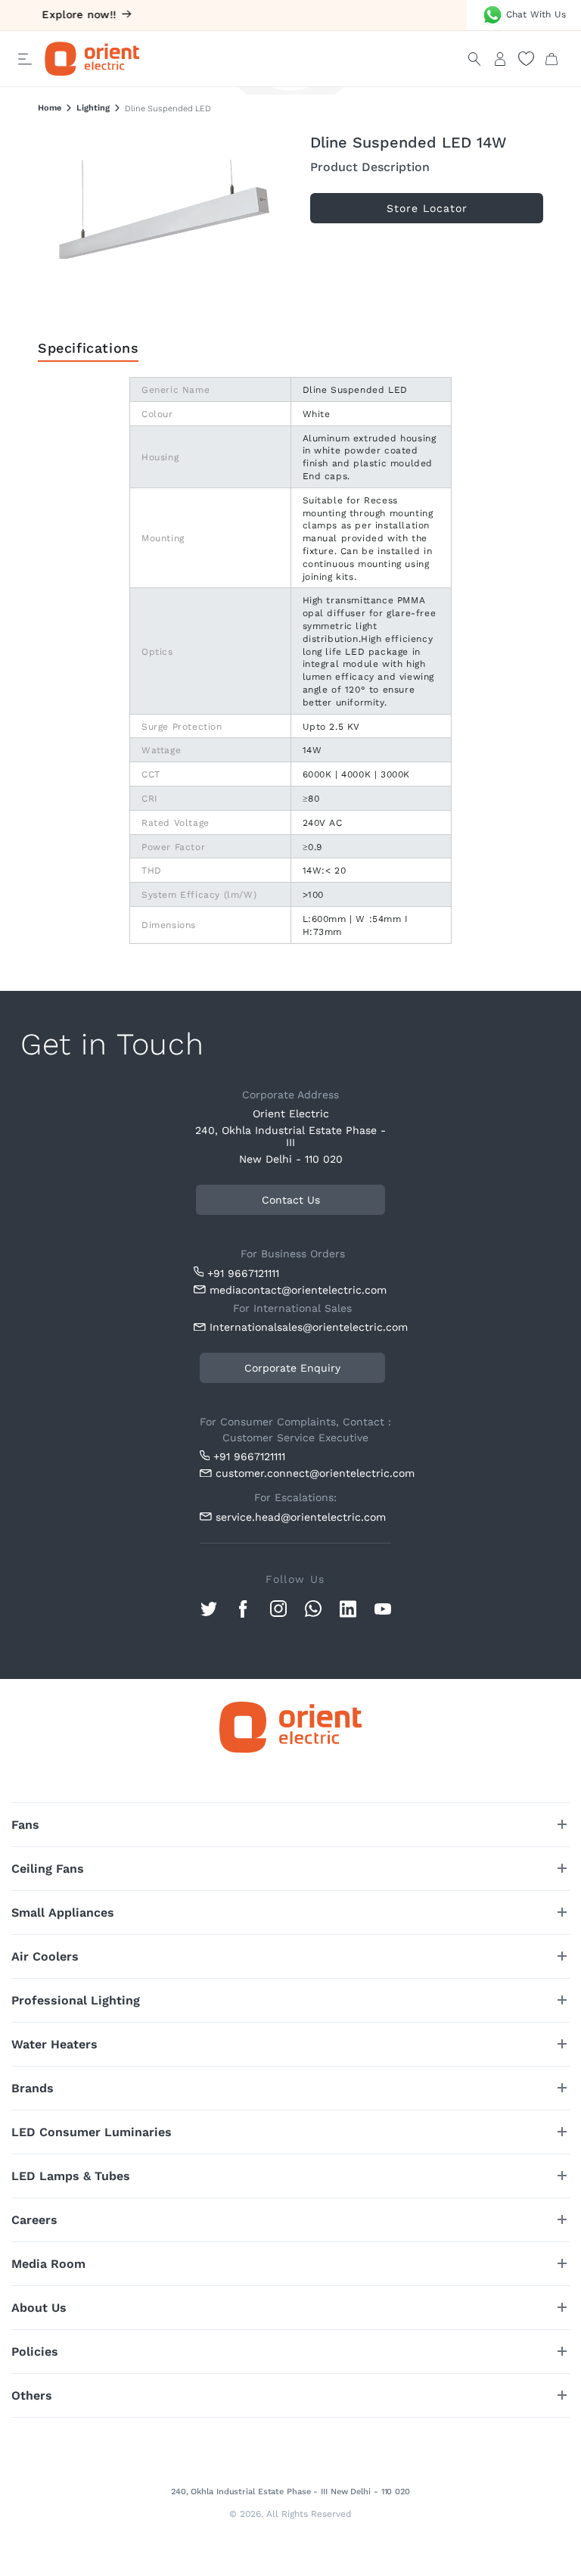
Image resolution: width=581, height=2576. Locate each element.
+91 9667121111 (243, 1273)
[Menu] (25, 59)
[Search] (474, 59)
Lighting (93, 108)
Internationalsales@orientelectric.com (300, 1327)
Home (50, 108)
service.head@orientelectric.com (301, 1517)
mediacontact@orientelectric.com (298, 1290)
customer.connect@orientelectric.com (303, 1473)
